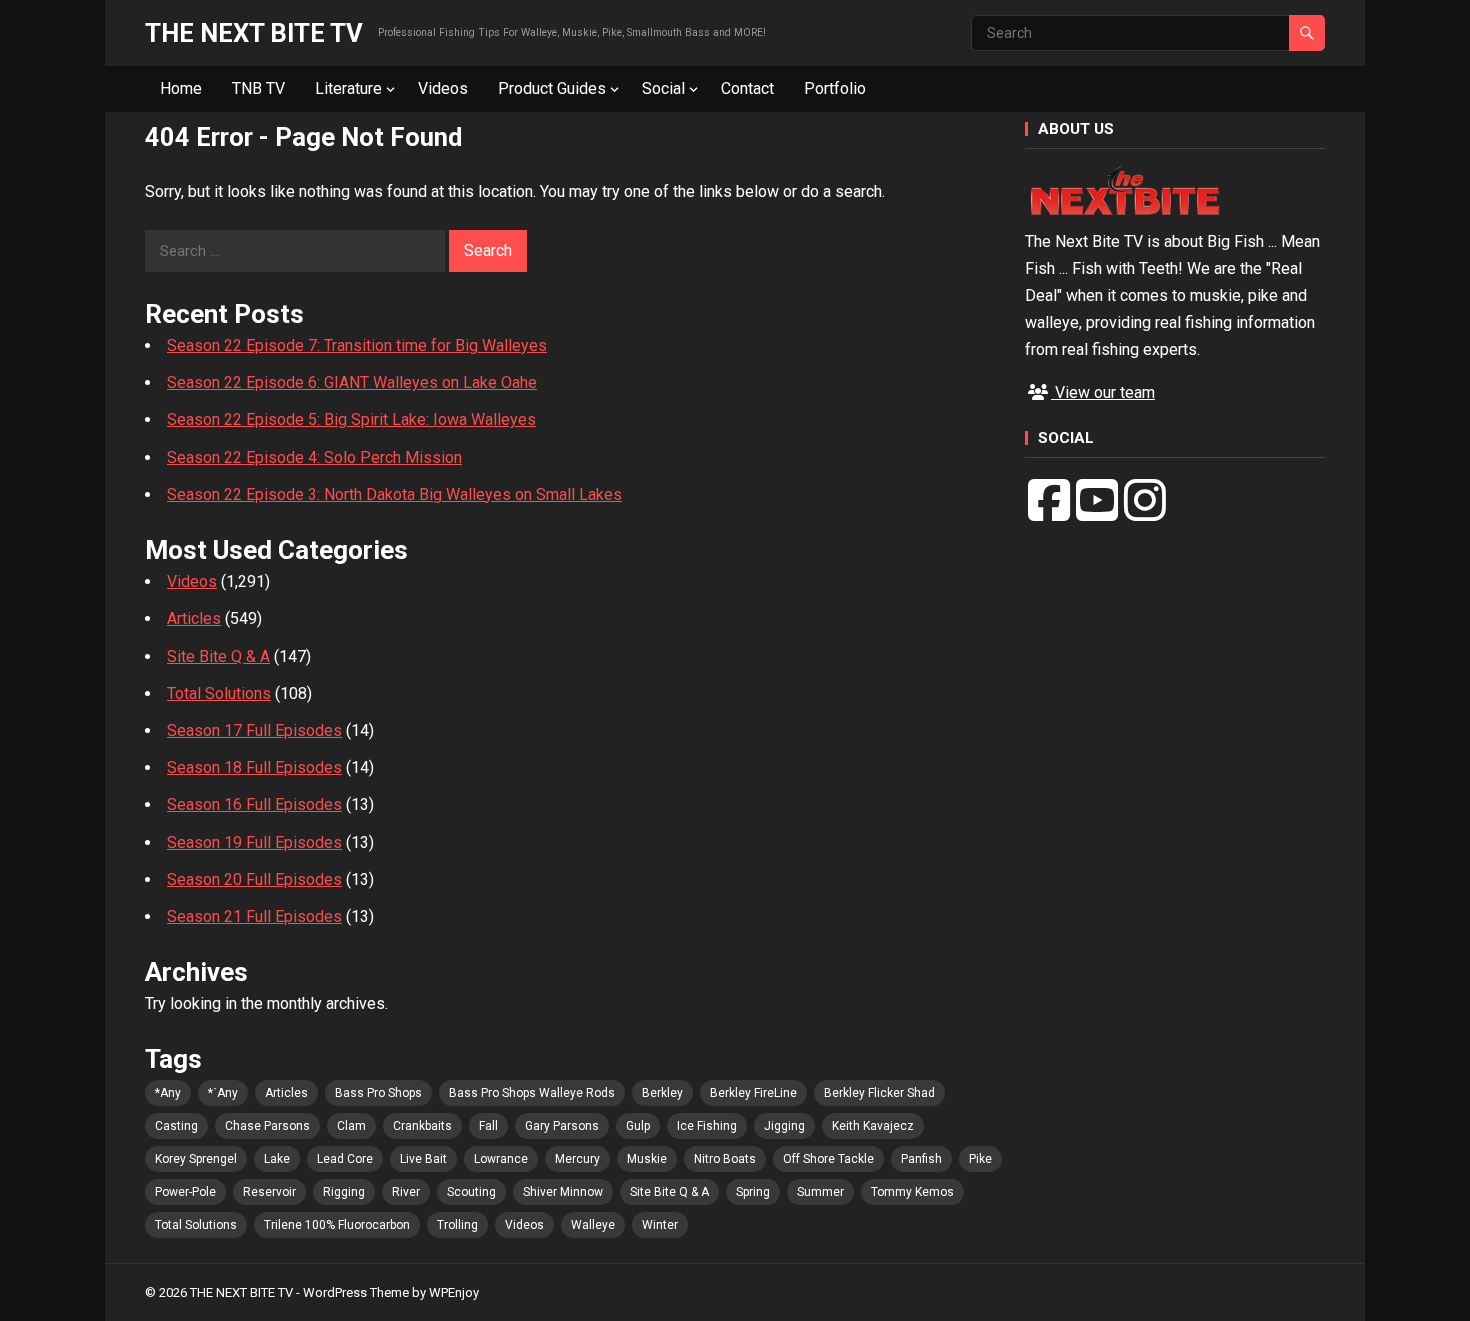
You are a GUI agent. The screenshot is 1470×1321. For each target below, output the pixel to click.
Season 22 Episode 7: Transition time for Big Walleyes (357, 345)
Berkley (662, 1093)
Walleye (593, 1225)
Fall (488, 1126)
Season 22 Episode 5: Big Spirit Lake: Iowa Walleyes (351, 419)
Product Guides (552, 88)
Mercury (577, 1159)
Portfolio (835, 88)
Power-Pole (185, 1192)
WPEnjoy (454, 1292)
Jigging (784, 1126)
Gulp (638, 1126)
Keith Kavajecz (873, 1126)
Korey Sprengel (196, 1159)
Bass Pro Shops (378, 1093)
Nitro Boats (725, 1159)
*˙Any (223, 1093)
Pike (980, 1159)
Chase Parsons (267, 1126)
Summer (820, 1192)
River (406, 1192)
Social (663, 88)
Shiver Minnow (563, 1192)
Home (181, 88)
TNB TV (258, 88)
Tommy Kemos (912, 1192)
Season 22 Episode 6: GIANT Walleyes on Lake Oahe (352, 382)
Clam (351, 1126)
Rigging (344, 1192)
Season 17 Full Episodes (254, 730)
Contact (747, 88)
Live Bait (423, 1159)
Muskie (647, 1159)
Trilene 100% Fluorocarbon (337, 1225)
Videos (443, 88)
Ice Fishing (707, 1126)
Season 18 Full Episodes (254, 767)
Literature (348, 88)
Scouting (471, 1192)
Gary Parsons (562, 1126)
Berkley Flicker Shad (879, 1093)
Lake (277, 1159)
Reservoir (269, 1192)
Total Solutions (219, 693)
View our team (1103, 392)
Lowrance (501, 1159)
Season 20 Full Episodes (254, 879)
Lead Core (345, 1159)
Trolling (457, 1225)
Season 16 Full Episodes (254, 804)
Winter (660, 1225)
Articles (194, 618)
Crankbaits (422, 1126)
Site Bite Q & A (218, 656)
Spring (753, 1192)
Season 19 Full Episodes (254, 842)
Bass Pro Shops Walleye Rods (532, 1093)
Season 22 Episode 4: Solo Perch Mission (314, 457)
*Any (168, 1093)
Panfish (921, 1159)
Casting (176, 1126)
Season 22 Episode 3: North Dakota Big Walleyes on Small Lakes (394, 494)
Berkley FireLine (753, 1093)
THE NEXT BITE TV (254, 33)
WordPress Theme (356, 1292)
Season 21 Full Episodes (254, 916)
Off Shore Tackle (828, 1159)
